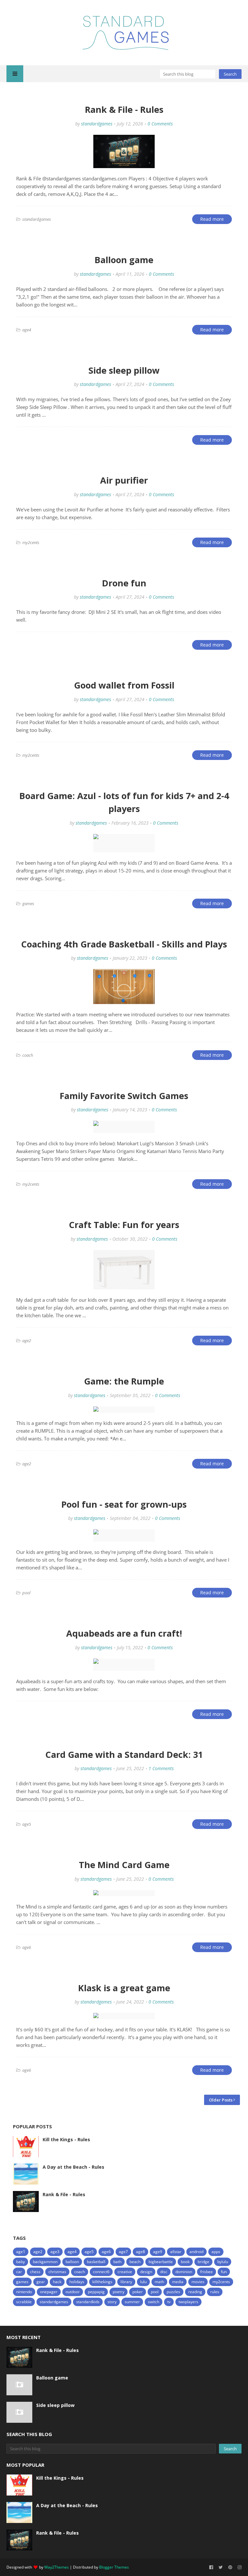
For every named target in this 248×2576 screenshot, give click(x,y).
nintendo (24, 2292)
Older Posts (221, 2100)
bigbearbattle (161, 2262)
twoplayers (188, 2302)
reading (195, 2292)
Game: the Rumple (124, 1381)
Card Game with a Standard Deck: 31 (124, 1754)
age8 (140, 2252)
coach (80, 2272)
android (196, 2252)
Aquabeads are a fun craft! (124, 1633)
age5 (89, 2252)
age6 (106, 2252)
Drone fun (124, 583)
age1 (21, 2252)
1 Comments (161, 1768)
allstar (176, 2252)
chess (35, 2272)
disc (164, 2272)
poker (138, 2292)
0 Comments (160, 124)
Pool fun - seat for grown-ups (124, 1504)
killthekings (102, 2282)
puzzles (173, 2292)
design (146, 2272)
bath (117, 2262)
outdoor (73, 2292)
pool (155, 2292)
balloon (72, 2262)
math (159, 2282)
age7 (123, 2252)
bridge (203, 2262)
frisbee (207, 2272)
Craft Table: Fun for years (124, 1225)
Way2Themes (57, 2567)
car (19, 2272)
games (22, 2282)
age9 (158, 2252)
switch (154, 2302)
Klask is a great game (124, 1988)
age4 (72, 2252)
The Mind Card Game (124, 1865)
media (178, 2282)
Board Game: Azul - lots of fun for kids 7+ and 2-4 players (124, 802)
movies (198, 2282)
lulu (143, 2282)
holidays (77, 2282)
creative (125, 2272)
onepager (49, 2292)
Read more (212, 219)
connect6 (101, 2272)
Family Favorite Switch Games (124, 1096)
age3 (55, 2252)
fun (224, 2272)
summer (132, 2302)
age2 (38, 2252)
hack (57, 2282)
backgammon (45, 2262)
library (126, 2282)
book (185, 2262)
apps (216, 2252)
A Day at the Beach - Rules (73, 2167)
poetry (119, 2292)
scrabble (24, 2302)
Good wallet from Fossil (124, 685)
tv (169, 2302)
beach (135, 2262)
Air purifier (124, 480)
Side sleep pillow (124, 370)
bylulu (223, 2262)
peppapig (96, 2292)
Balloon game (124, 260)
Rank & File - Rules (124, 109)
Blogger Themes (114, 2567)
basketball (96, 2262)
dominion (184, 2272)
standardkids (88, 2302)
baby (21, 2262)
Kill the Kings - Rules (66, 2139)
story (112, 2302)
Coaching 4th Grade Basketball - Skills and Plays (124, 944)
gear (41, 2282)
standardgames (97, 124)
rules (215, 2292)
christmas (57, 2272)
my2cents (221, 2282)
